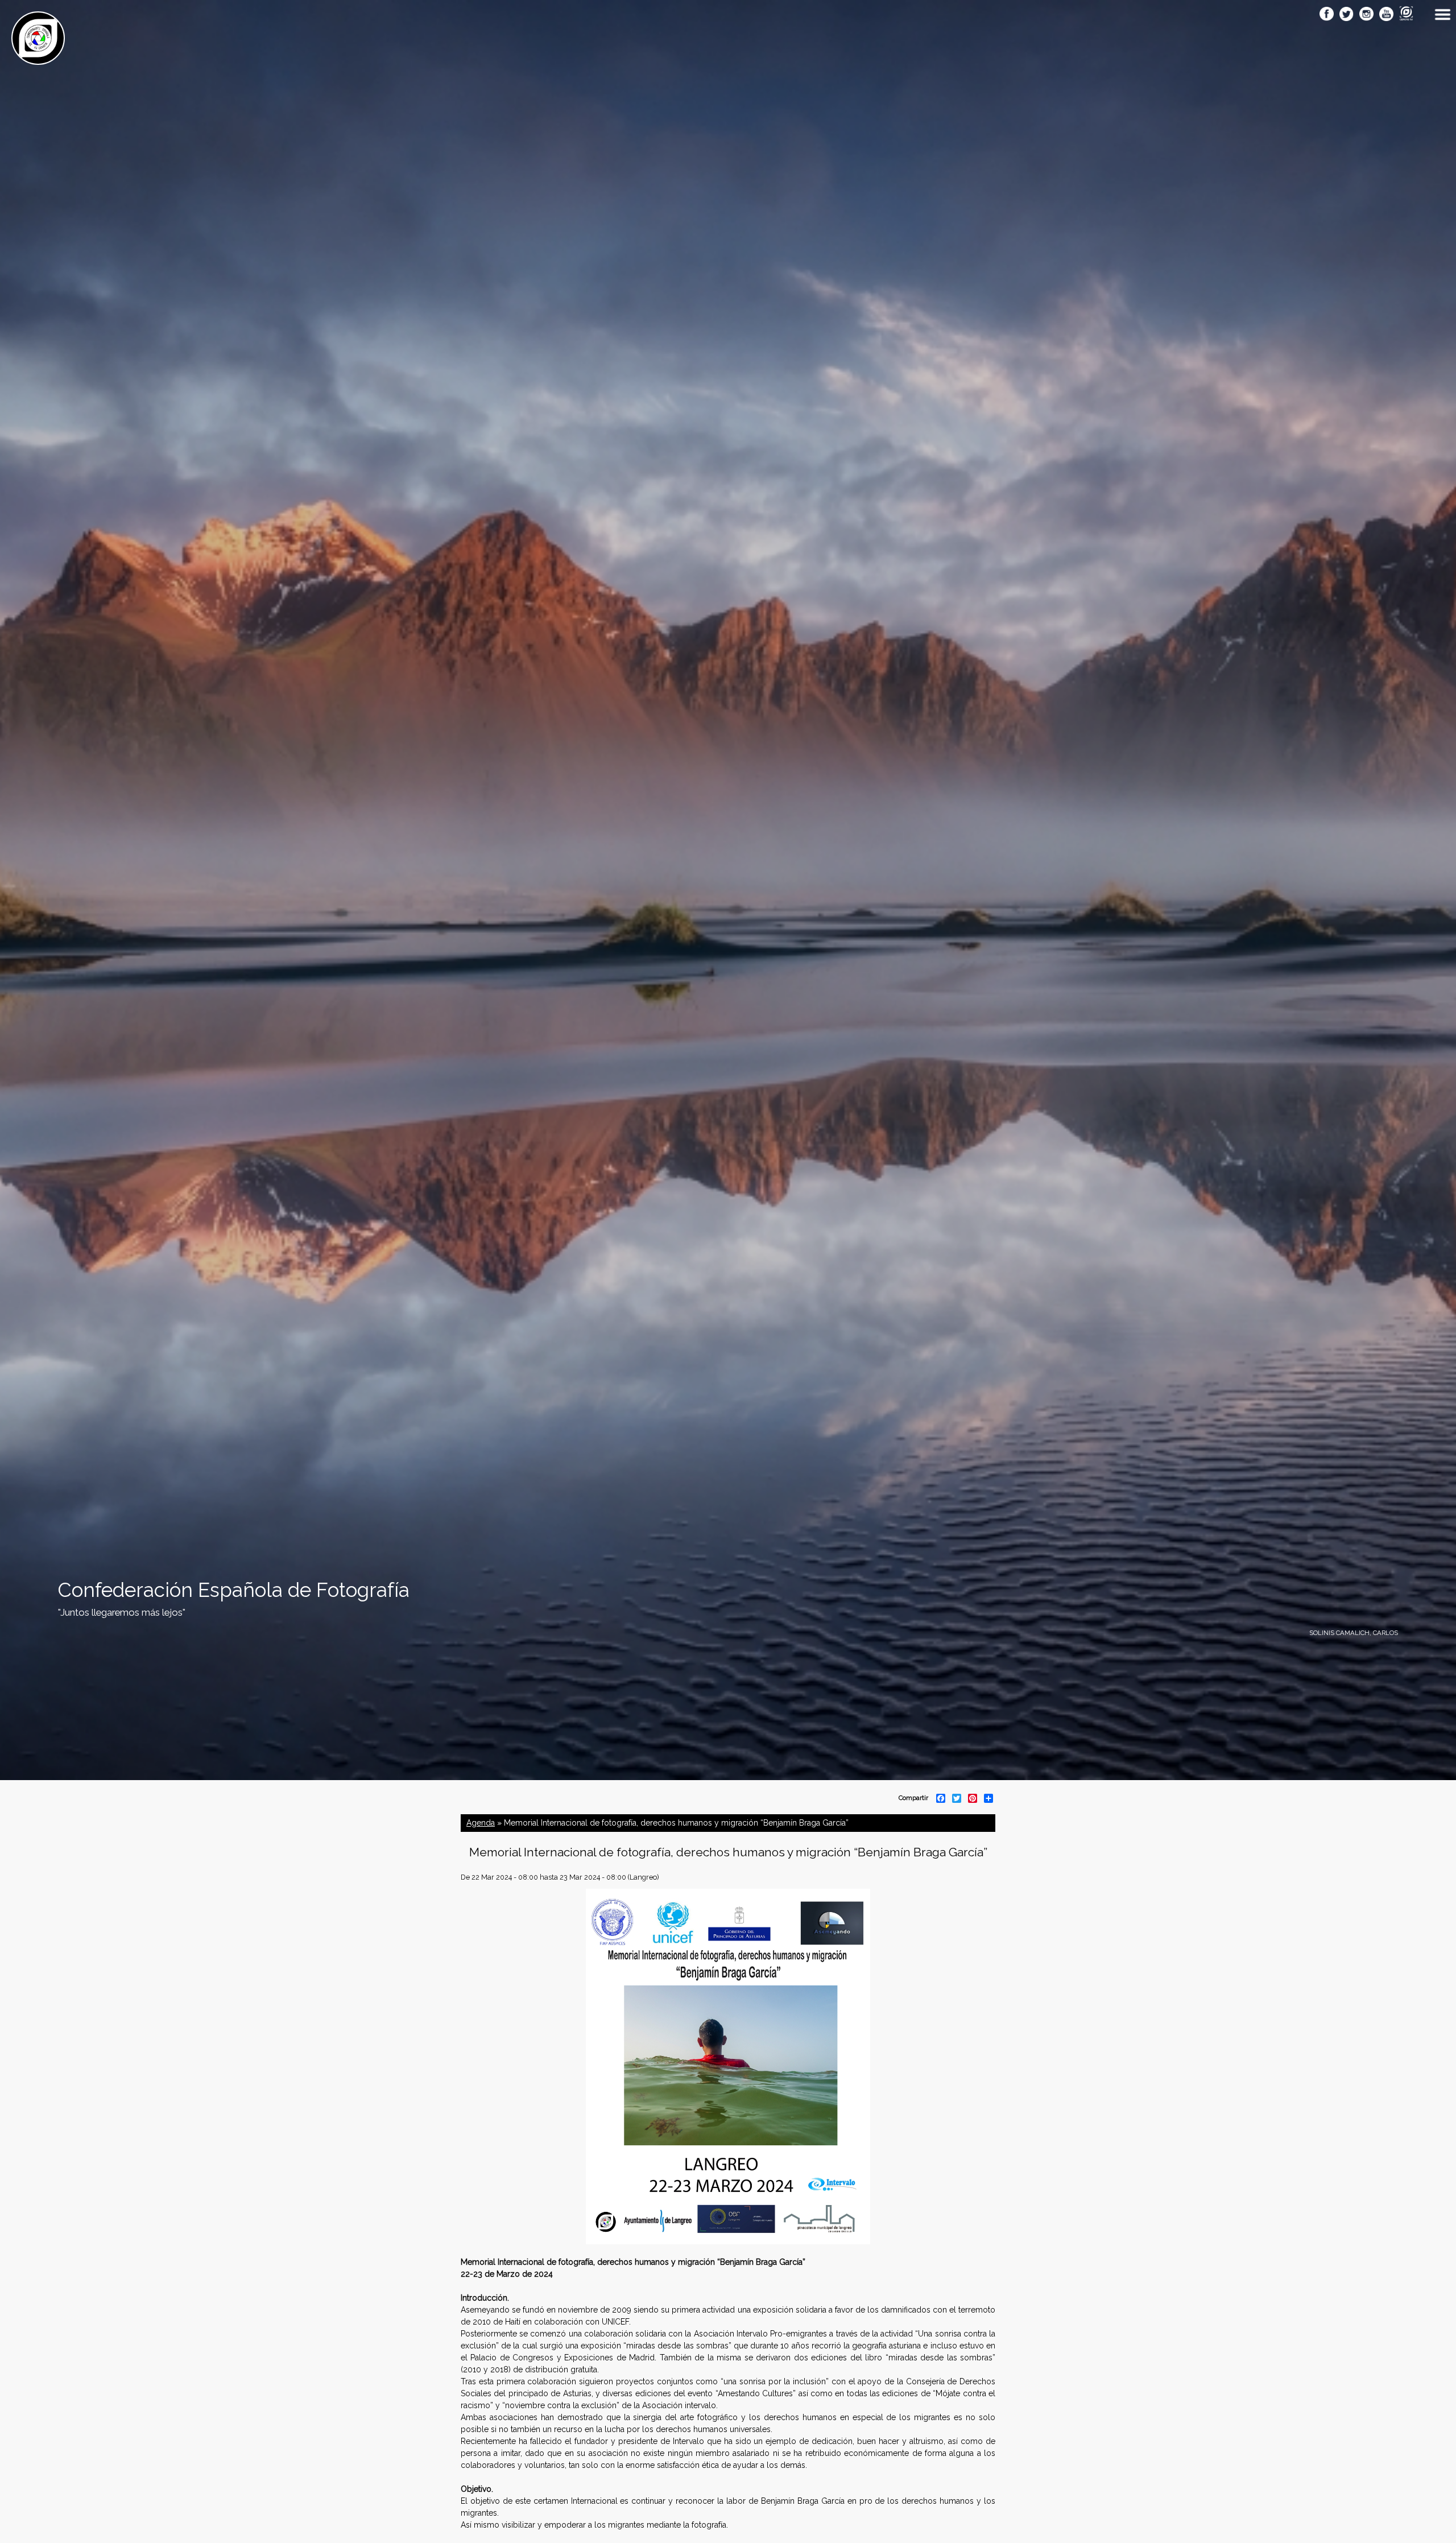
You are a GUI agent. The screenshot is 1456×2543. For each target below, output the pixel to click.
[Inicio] (38, 59)
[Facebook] (1327, 15)
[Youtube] (1386, 15)
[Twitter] (1347, 15)
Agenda (481, 1823)
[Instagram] (1366, 15)
